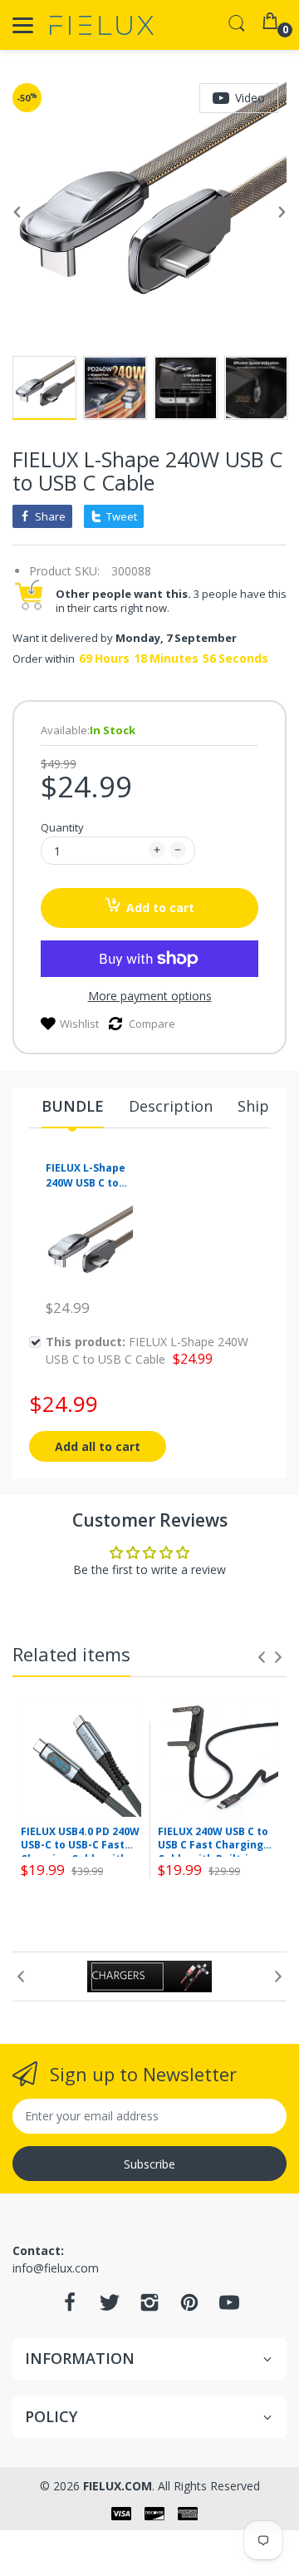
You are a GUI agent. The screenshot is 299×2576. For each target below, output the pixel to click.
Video (250, 98)
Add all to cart (98, 1446)
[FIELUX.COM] (102, 25)
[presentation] (262, 1657)
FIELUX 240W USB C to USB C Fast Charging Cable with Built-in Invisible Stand (213, 1841)
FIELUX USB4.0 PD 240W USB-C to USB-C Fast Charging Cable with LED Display (80, 1841)
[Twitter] (110, 2307)
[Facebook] (70, 2307)
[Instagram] (149, 2307)
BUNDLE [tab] (73, 1106)
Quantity (62, 827)
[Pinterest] (189, 2307)
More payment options (150, 996)
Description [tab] (171, 1106)
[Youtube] (229, 2307)
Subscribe (149, 2164)
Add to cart (160, 908)
